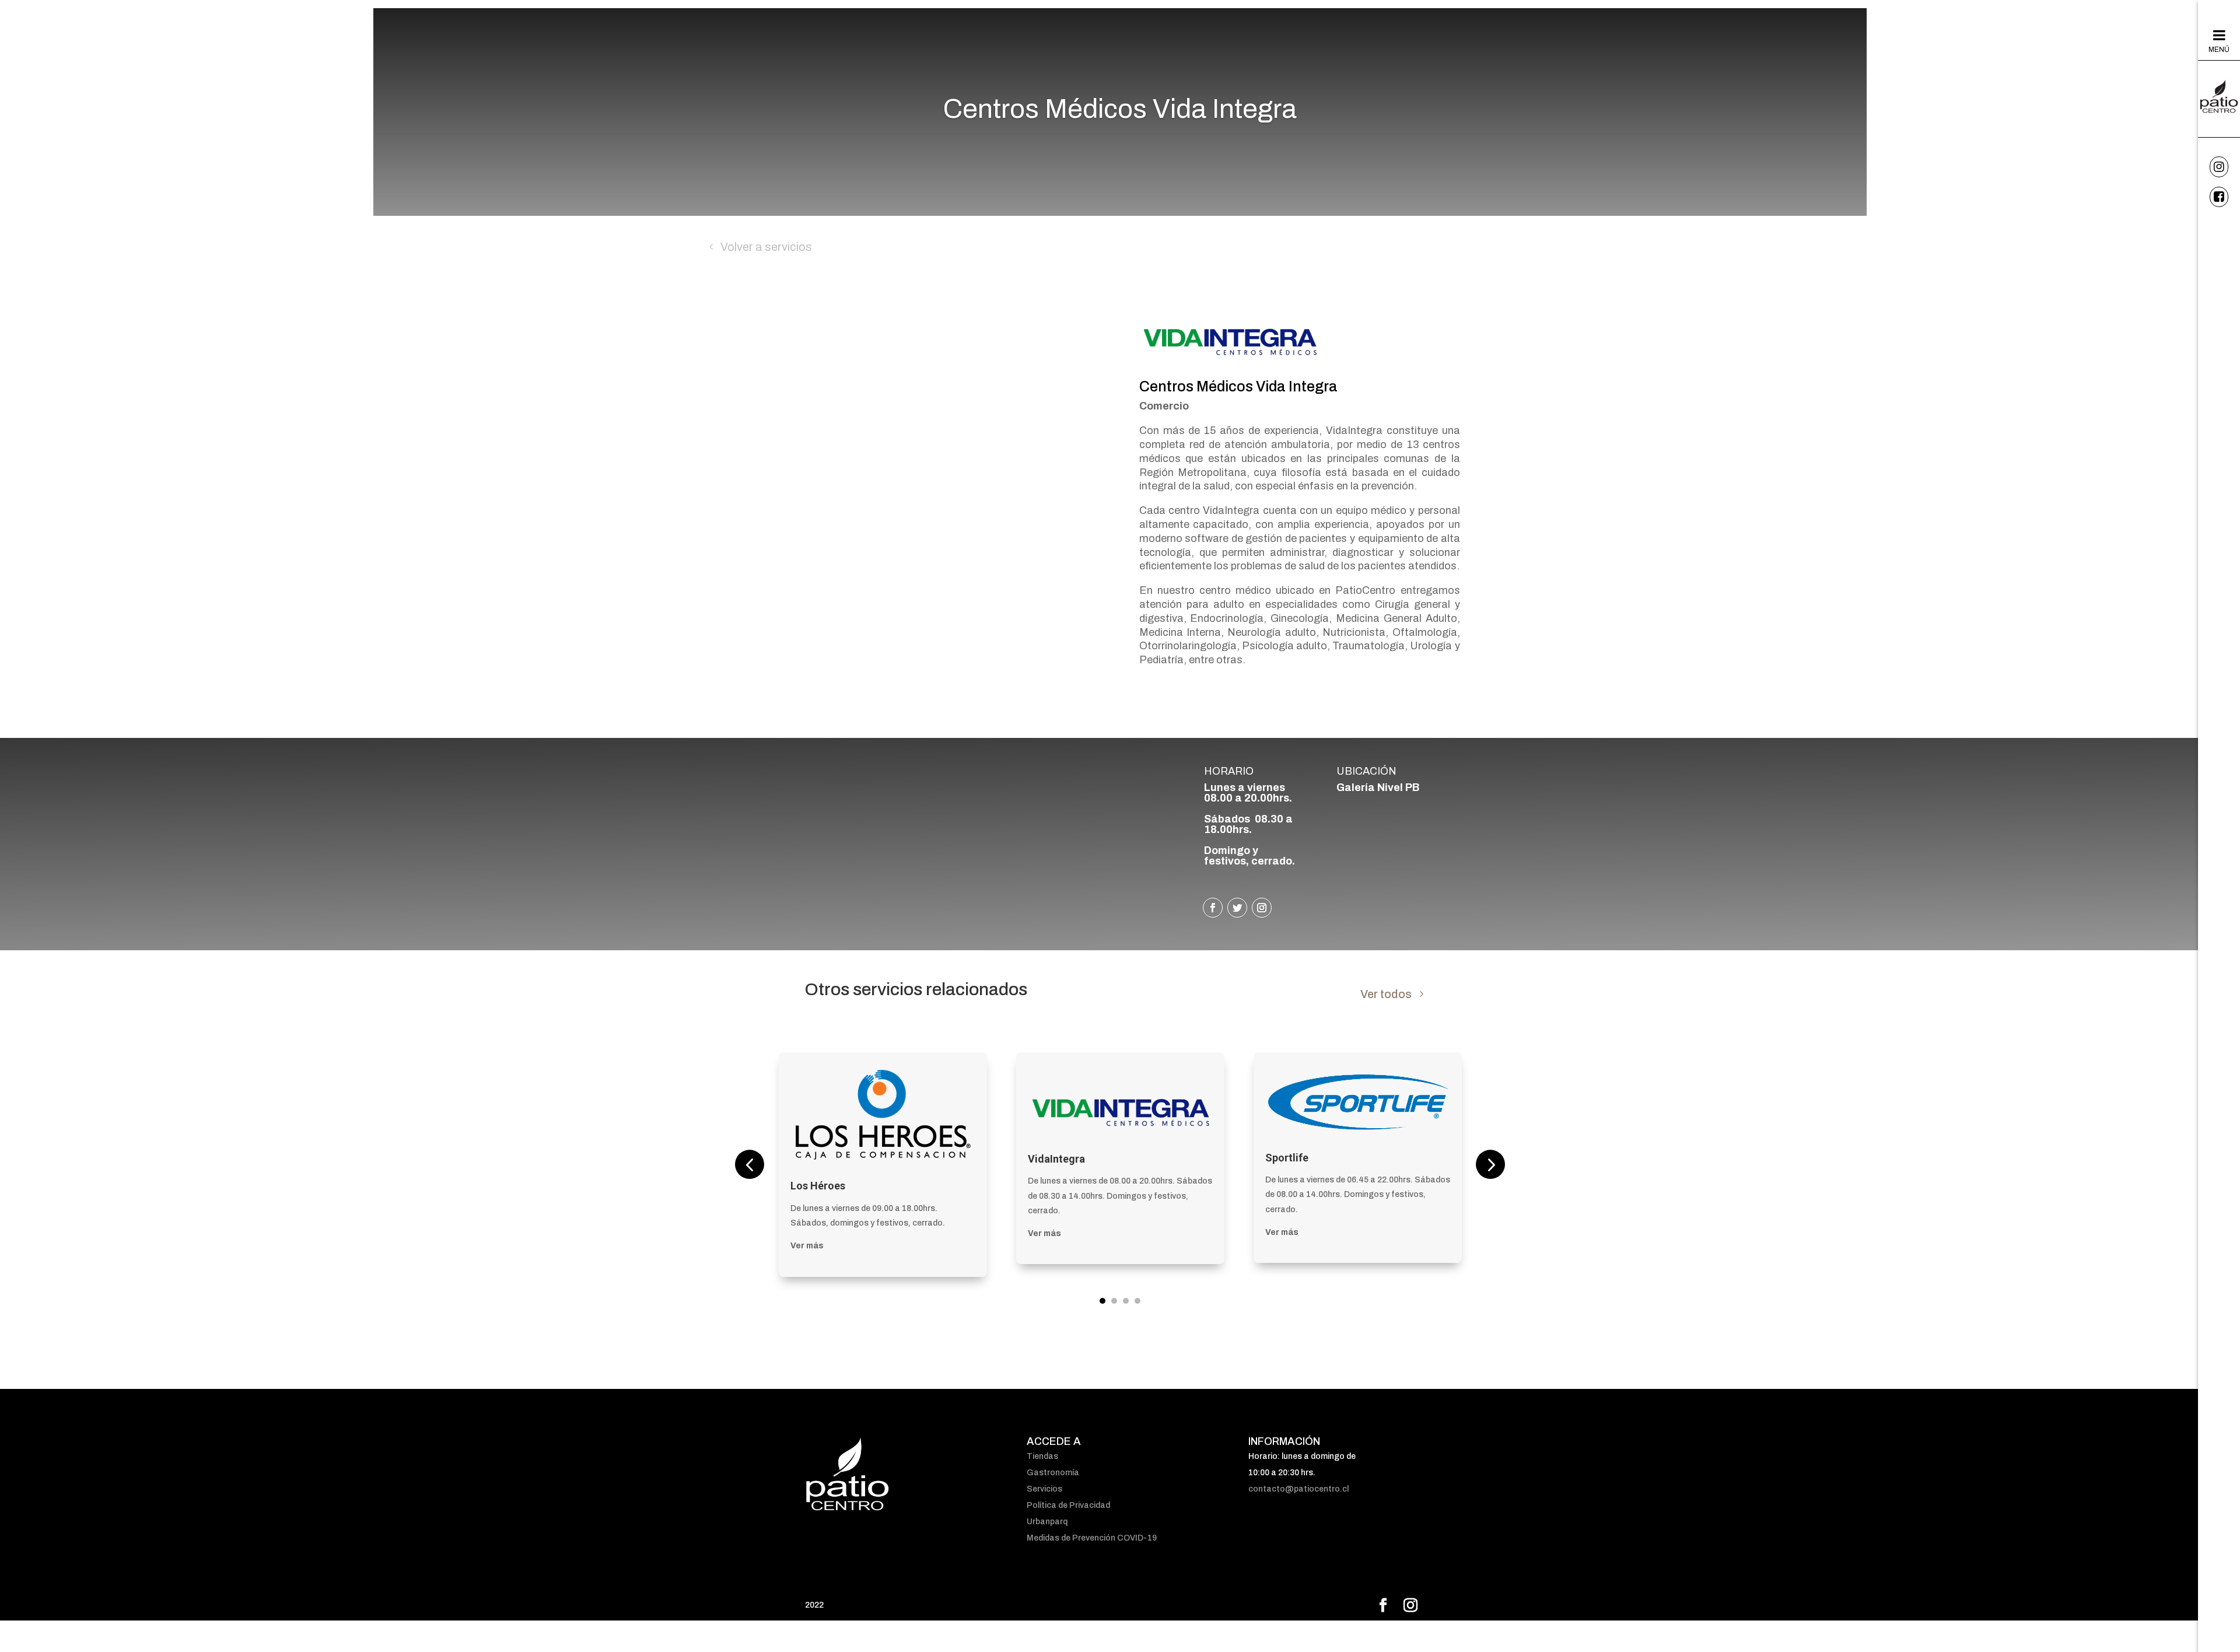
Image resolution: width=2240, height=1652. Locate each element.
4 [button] (1137, 1301)
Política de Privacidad (1068, 1505)
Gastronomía (1053, 1473)
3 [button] (1126, 1301)
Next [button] (1490, 1164)
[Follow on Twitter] (1237, 908)
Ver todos (1386, 994)
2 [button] (1114, 1301)
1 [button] (1102, 1301)
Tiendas (1042, 1456)
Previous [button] (750, 1164)
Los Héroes (818, 1186)
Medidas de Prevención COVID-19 (1092, 1538)
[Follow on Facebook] (1213, 908)
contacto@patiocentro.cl (1298, 1489)
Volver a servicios (766, 247)
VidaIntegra (1056, 1159)
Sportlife (1287, 1158)
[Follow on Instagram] (1262, 908)
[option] (883, 1164)
